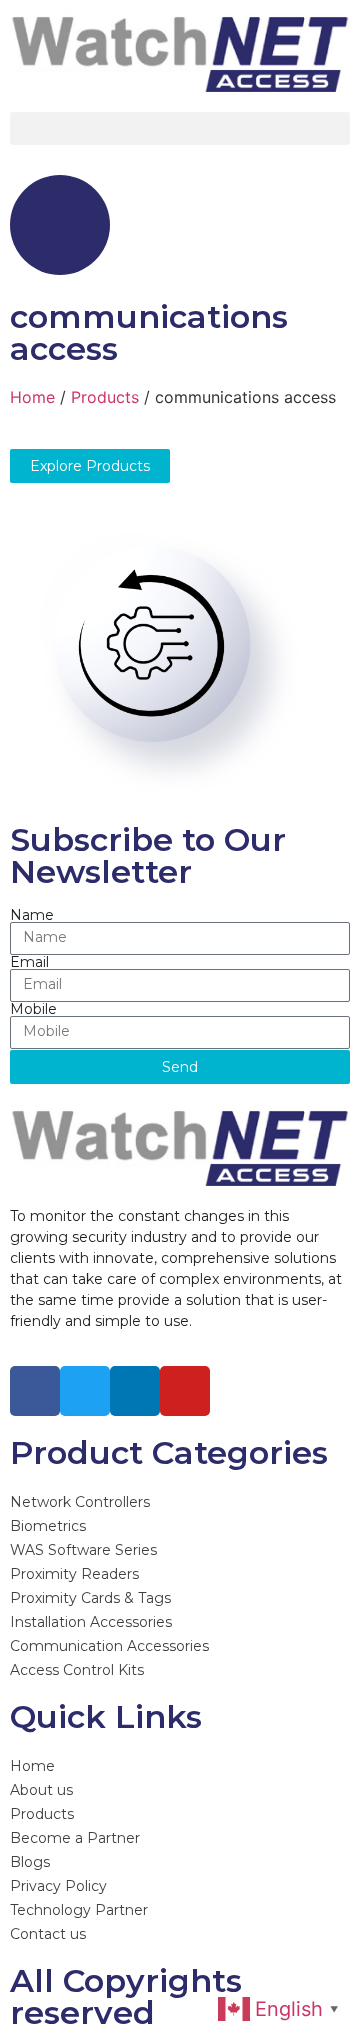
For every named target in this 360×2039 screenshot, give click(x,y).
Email (29, 962)
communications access (149, 332)
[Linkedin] (135, 1391)
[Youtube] (185, 1391)
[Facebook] (35, 1391)
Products (105, 397)
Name (32, 915)
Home (32, 397)
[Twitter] (85, 1391)
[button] (180, 128)
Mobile (33, 1009)
